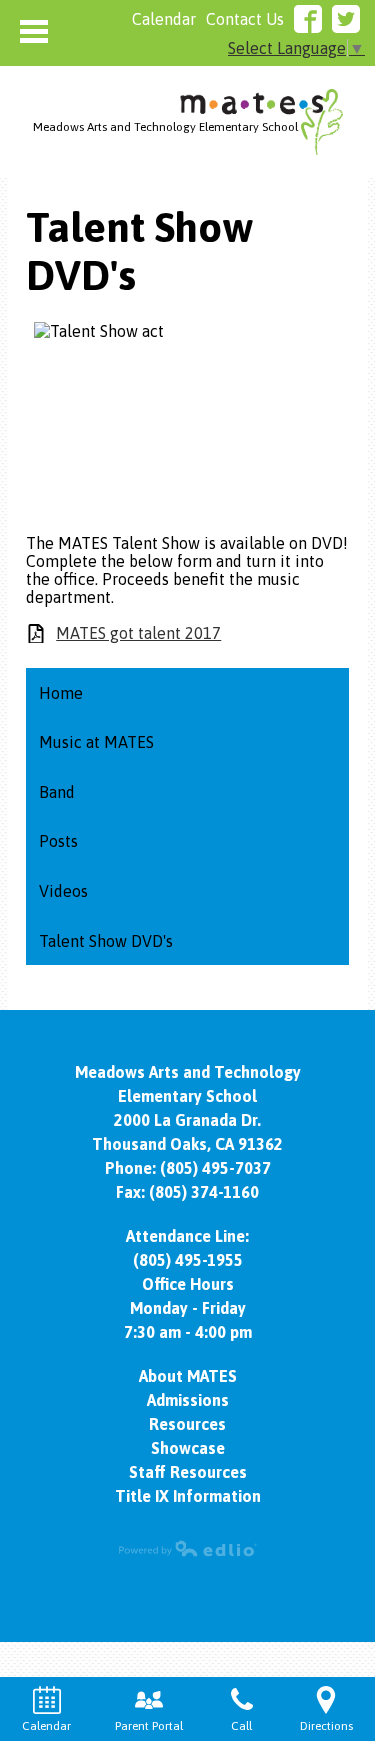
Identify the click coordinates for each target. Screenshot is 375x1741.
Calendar (164, 19)
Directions (326, 1726)
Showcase (188, 1448)
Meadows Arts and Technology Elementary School (165, 127)
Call (241, 1726)
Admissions (188, 1400)
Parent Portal (149, 1726)
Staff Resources (188, 1472)
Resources (187, 1424)
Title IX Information (188, 1496)
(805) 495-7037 (215, 1168)
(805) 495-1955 (188, 1260)
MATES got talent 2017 (138, 633)
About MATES (188, 1376)
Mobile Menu (34, 31)
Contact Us (245, 19)
